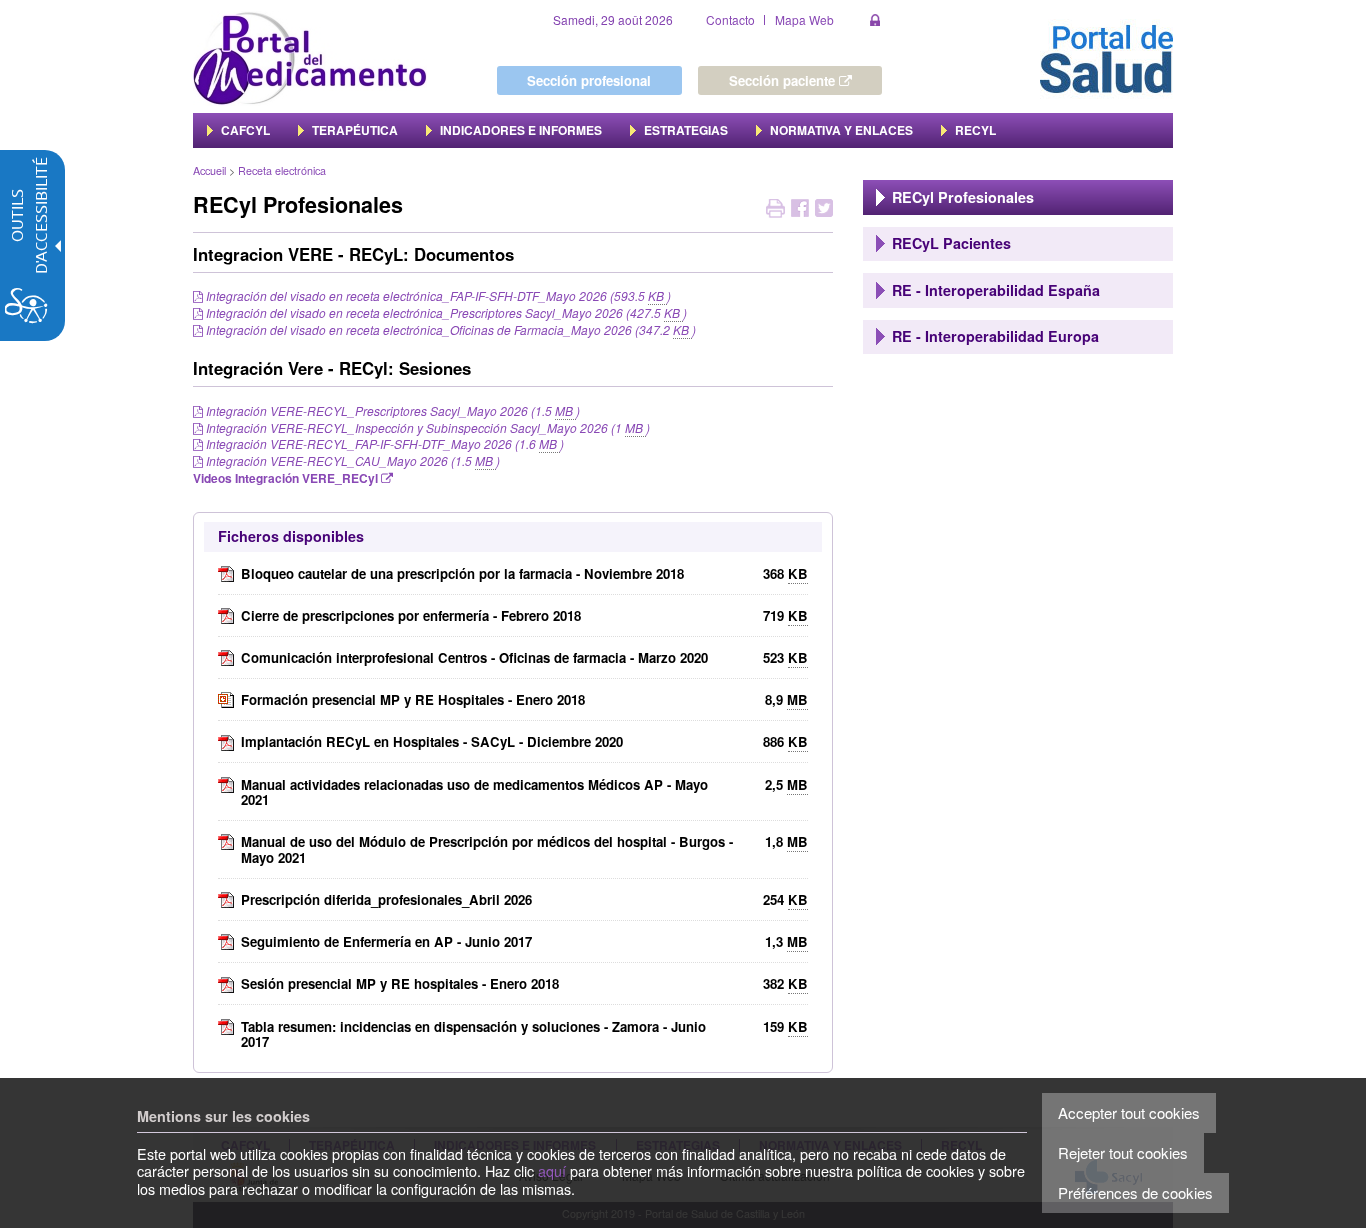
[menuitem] (238, 130)
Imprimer (775, 210)
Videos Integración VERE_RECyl (287, 478)
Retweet (824, 210)
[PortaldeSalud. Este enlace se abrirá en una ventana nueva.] (1106, 56)
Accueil (209, 170)
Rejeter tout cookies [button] (1123, 1152)
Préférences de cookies (1135, 1192)
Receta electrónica (282, 170)
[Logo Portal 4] (310, 56)
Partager (800, 210)
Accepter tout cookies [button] (1129, 1112)
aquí (552, 1170)
